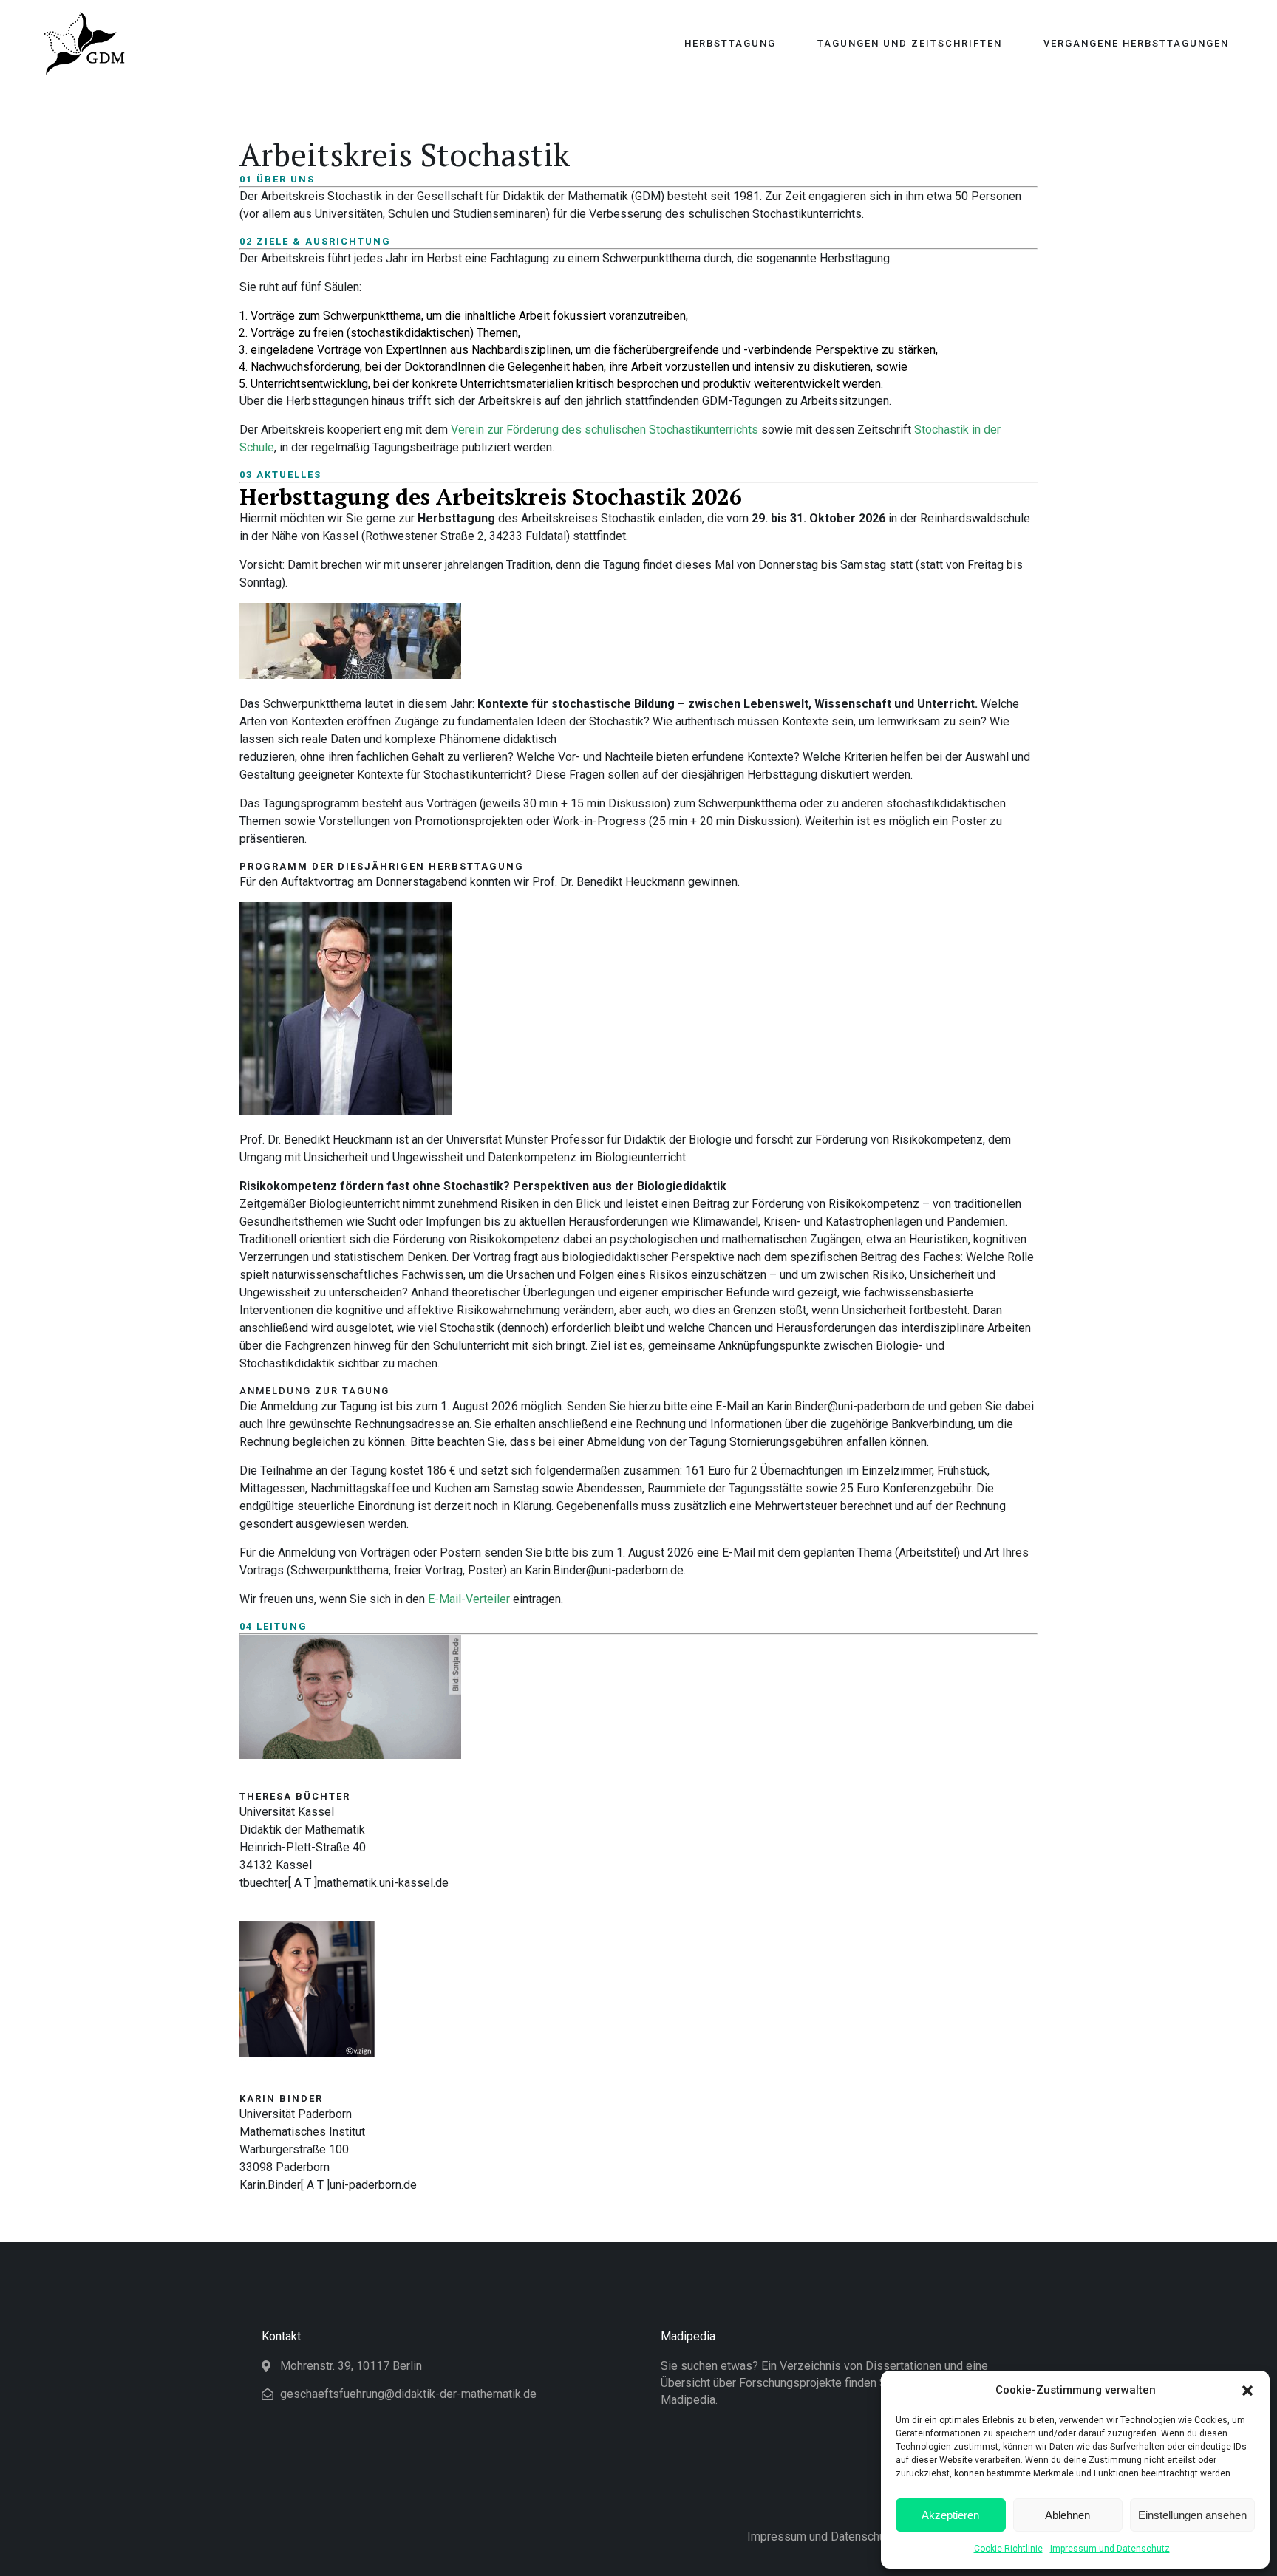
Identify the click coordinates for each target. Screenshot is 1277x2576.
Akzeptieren (950, 2515)
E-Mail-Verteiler (469, 1599)
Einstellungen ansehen (1192, 2515)
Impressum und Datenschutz (1110, 2549)
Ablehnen (1067, 2515)
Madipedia (688, 2336)
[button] (1247, 2391)
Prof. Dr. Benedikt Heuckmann (610, 882)
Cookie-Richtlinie (1008, 2549)
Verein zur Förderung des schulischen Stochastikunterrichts (605, 430)
